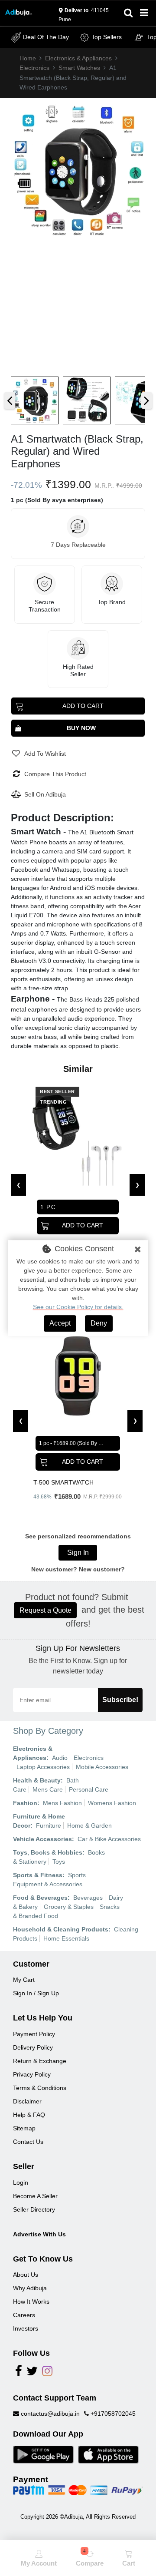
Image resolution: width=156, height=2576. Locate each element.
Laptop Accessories (43, 1767)
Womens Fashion (112, 1803)
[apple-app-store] (108, 2454)
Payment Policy (34, 2034)
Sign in (78, 1553)
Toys (59, 1862)
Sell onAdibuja (45, 794)
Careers (24, 2315)
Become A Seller (35, 2196)
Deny (99, 1323)
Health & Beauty (37, 1780)
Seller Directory (34, 2209)
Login (21, 2182)
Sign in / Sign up (36, 1993)
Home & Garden (89, 1825)
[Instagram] (47, 2373)
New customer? (102, 1569)
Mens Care (48, 1789)
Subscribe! (120, 1700)
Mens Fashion (62, 1803)
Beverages (88, 1898)
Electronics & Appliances (78, 58)
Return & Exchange (40, 2061)
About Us (26, 2275)
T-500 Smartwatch (63, 1482)
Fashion (25, 1803)
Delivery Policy (33, 2047)
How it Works (31, 2302)
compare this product (55, 774)
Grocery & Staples (69, 1907)
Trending (53, 1102)
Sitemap (24, 2128)
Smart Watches (79, 68)
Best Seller (57, 1091)
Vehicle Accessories (42, 1839)
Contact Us (28, 2142)
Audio (60, 1758)
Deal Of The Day (46, 37)
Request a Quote (45, 1610)
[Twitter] (32, 2373)
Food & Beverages (40, 1898)
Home (28, 58)
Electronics (34, 68)
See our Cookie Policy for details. (78, 1307)
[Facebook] (19, 2373)
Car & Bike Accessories (109, 1839)
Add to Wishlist (45, 754)
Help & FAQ (29, 2115)
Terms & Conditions (40, 2088)
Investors (26, 2328)
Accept (60, 1323)
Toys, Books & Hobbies (48, 1852)
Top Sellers (107, 37)
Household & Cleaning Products (61, 1929)
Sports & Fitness (38, 1875)
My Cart (24, 1980)
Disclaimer (27, 2101)
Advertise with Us (39, 2234)
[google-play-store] (43, 2454)
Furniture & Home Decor (39, 1821)
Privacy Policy (32, 2074)
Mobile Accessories (102, 1767)
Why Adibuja (30, 2288)
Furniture (49, 1825)
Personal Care (89, 1789)
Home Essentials (66, 1938)
